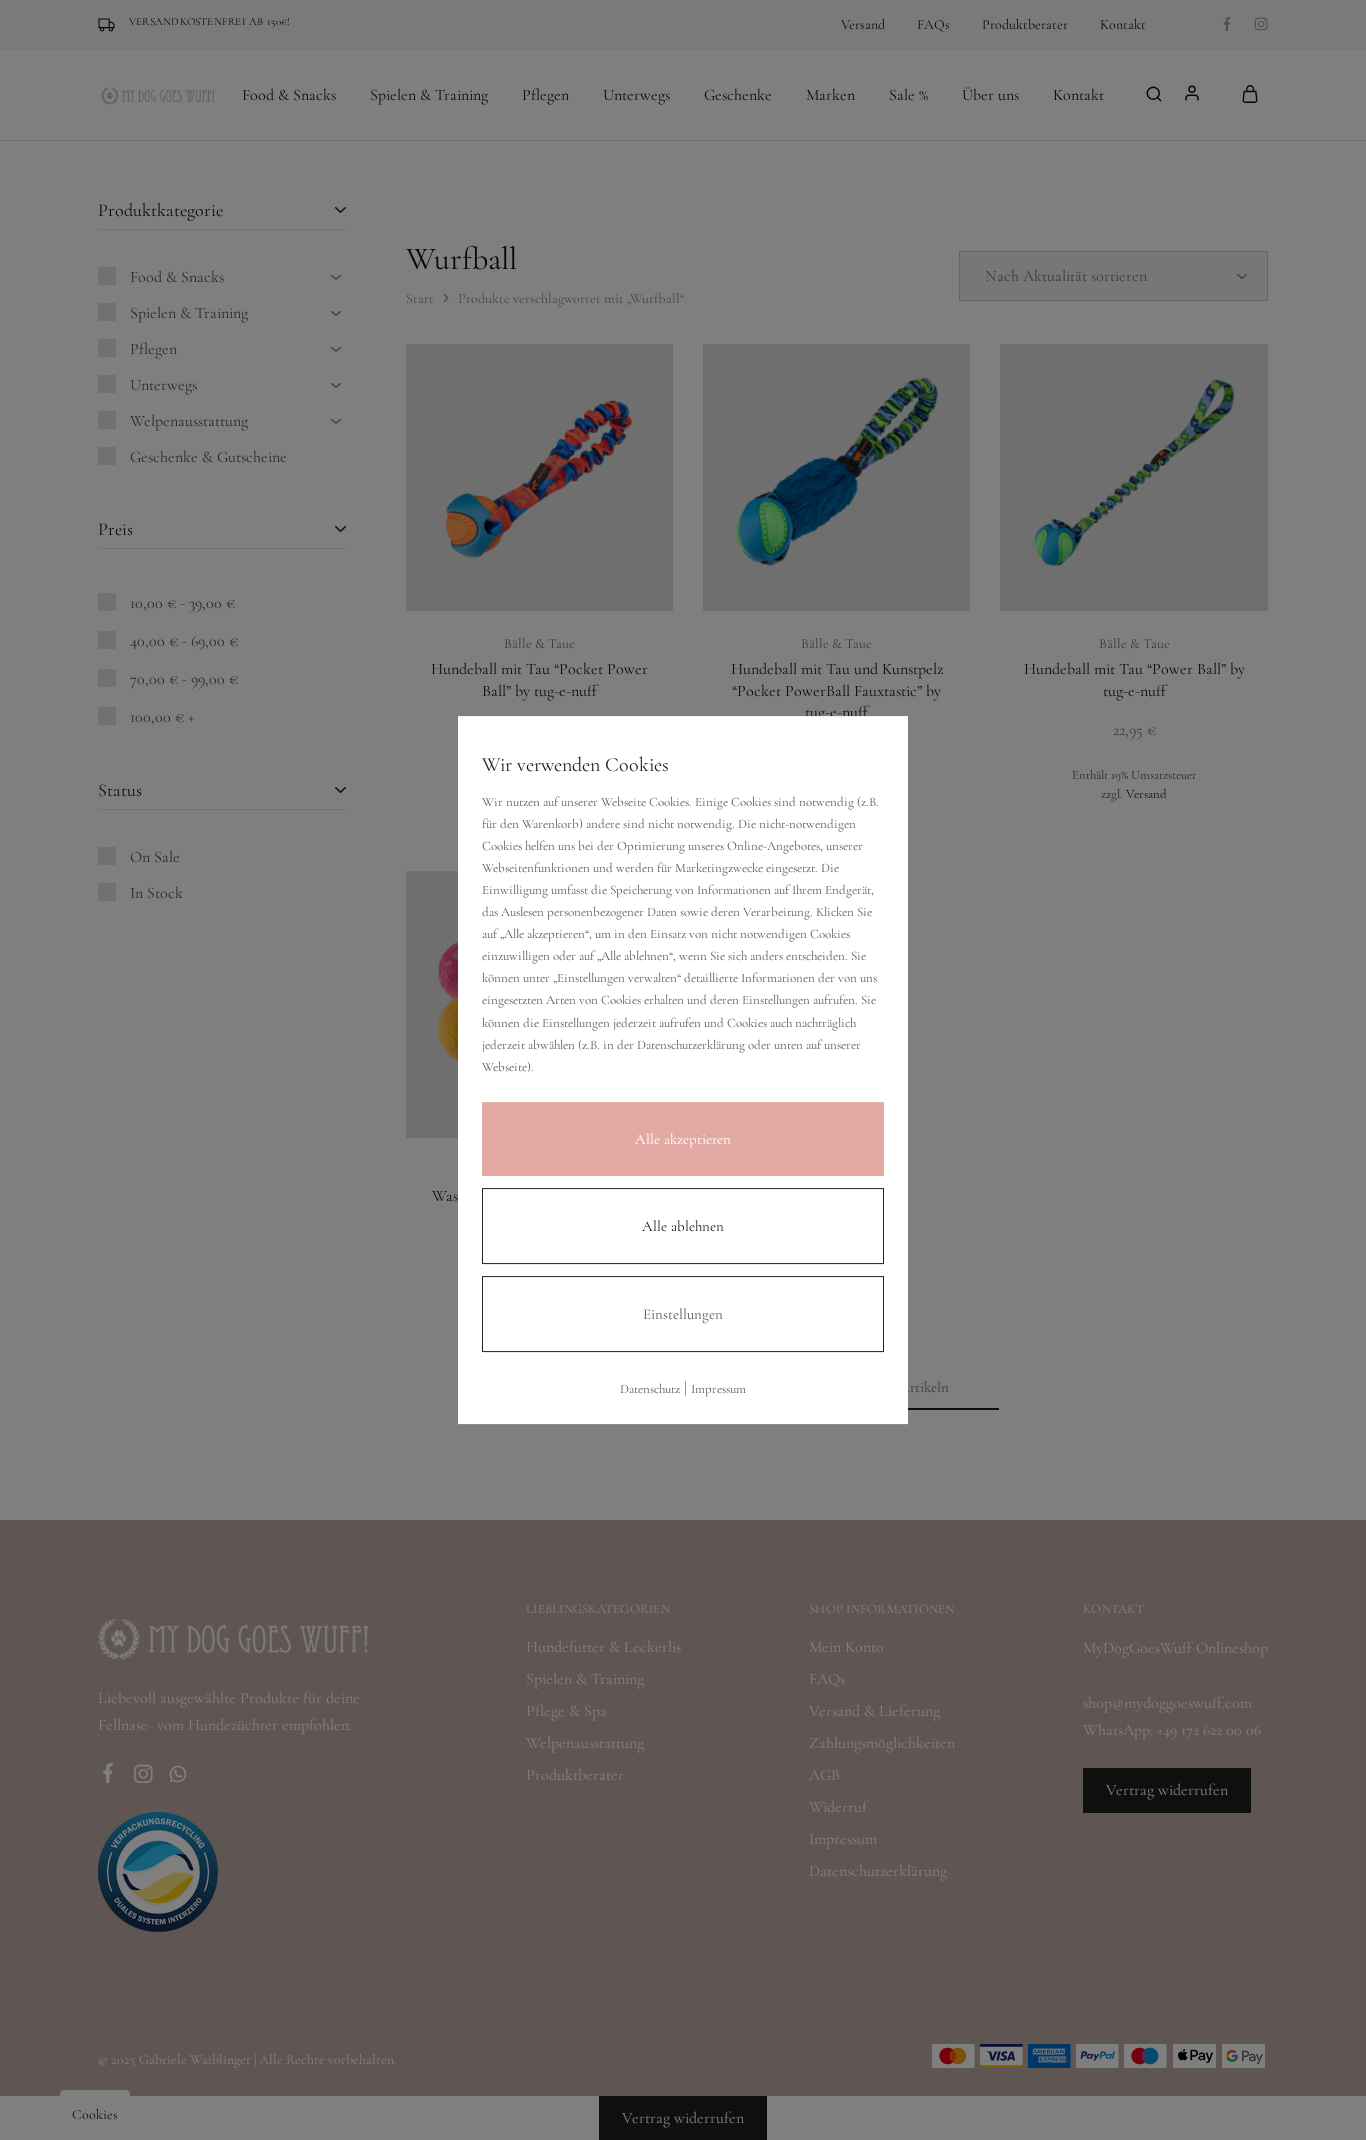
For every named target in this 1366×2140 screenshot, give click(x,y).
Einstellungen (683, 1314)
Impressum (718, 1389)
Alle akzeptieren (683, 1139)
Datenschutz (650, 1389)
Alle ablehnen (683, 1226)
